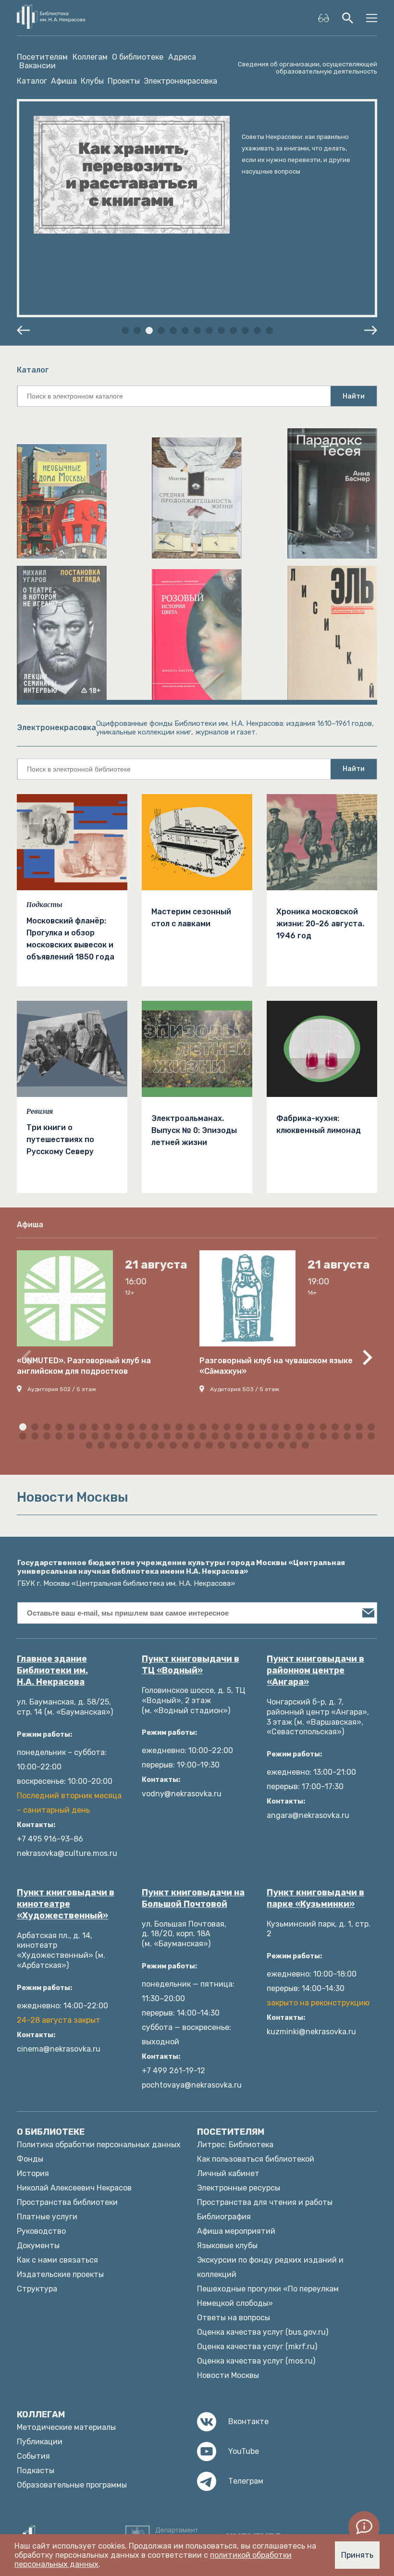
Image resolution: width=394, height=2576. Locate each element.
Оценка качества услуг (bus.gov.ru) (263, 2332)
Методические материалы (66, 2427)
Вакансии (37, 66)
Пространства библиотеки (67, 2202)
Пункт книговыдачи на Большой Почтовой (193, 1898)
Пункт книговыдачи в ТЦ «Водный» (191, 1665)
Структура (37, 2289)
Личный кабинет (228, 2173)
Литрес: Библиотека (235, 2145)
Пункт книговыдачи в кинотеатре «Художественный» (66, 1904)
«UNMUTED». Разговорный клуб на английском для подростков (84, 1366)
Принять (357, 2555)
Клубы (92, 81)
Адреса (182, 57)
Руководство (41, 2231)
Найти (354, 396)
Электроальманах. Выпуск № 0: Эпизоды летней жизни (194, 1130)
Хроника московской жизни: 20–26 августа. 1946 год (320, 924)
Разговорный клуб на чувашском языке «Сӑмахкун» (276, 1366)
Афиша (64, 81)
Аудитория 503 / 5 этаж (245, 1389)
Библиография (224, 2217)
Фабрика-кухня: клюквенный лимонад (319, 1124)
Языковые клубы (227, 2246)
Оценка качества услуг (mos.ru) (256, 2361)
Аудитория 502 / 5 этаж (62, 1389)
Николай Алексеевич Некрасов (74, 2188)
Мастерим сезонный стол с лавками (191, 918)
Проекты (124, 81)
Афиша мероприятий (236, 2231)
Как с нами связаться (57, 2260)
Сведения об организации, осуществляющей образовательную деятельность (308, 68)
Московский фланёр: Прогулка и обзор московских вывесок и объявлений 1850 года (70, 939)
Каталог (32, 81)
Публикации (40, 2442)
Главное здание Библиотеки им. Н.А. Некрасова (52, 1670)
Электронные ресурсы (239, 2188)
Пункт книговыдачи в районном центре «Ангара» (315, 1670)
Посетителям (42, 57)
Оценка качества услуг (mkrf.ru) (257, 2346)
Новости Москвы (228, 2375)
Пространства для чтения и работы (265, 2202)
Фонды (30, 2159)
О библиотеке (138, 57)
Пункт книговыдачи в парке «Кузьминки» (315, 1898)
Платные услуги (47, 2217)
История (33, 2173)
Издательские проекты (60, 2274)
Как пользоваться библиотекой (256, 2159)
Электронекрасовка (180, 81)
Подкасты (44, 905)
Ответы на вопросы (234, 2318)
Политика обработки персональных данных (99, 2145)
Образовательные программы (72, 2485)
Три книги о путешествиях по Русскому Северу (60, 1139)
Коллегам (90, 57)
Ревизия (40, 1111)
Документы (38, 2246)
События (33, 2456)
